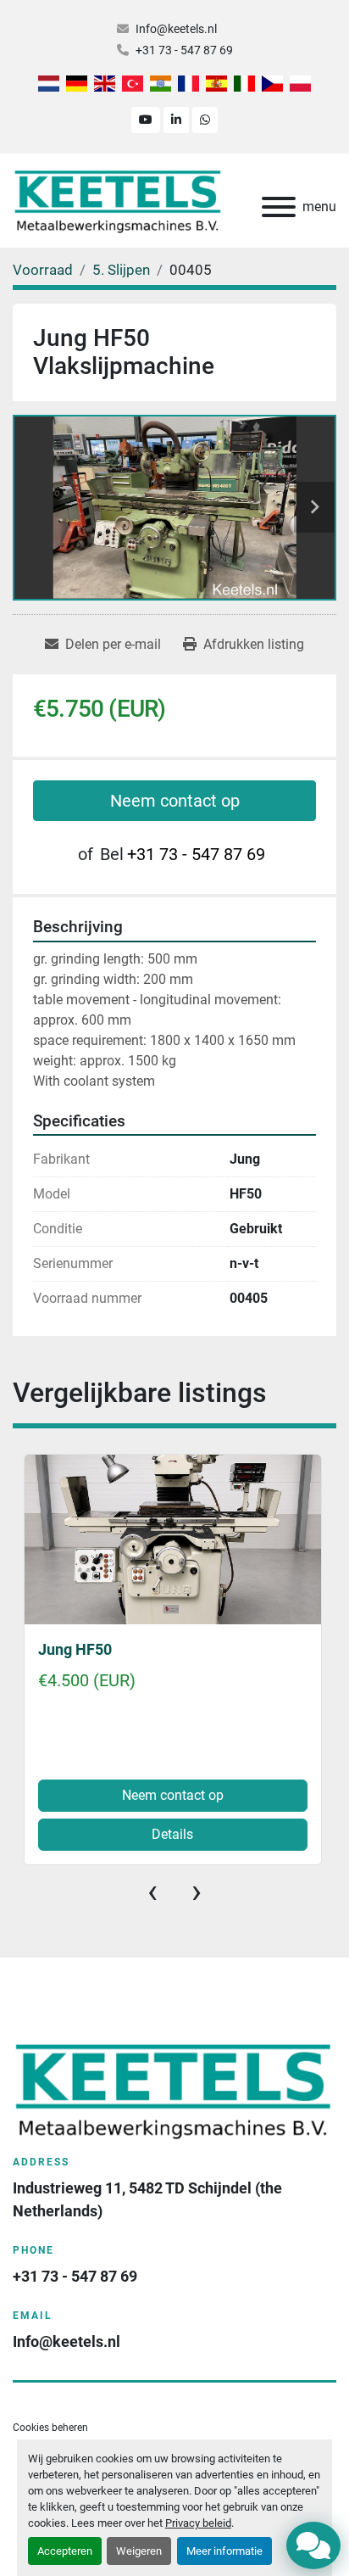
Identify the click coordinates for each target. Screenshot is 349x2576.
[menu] (279, 207)
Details (172, 1834)
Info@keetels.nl (176, 29)
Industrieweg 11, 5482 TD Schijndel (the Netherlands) (149, 2199)
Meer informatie (224, 2551)
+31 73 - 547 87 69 (184, 50)
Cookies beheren (50, 2428)
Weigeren (139, 2551)
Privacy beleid (198, 2523)
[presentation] (152, 1891)
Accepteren (65, 2551)
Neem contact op (175, 801)
